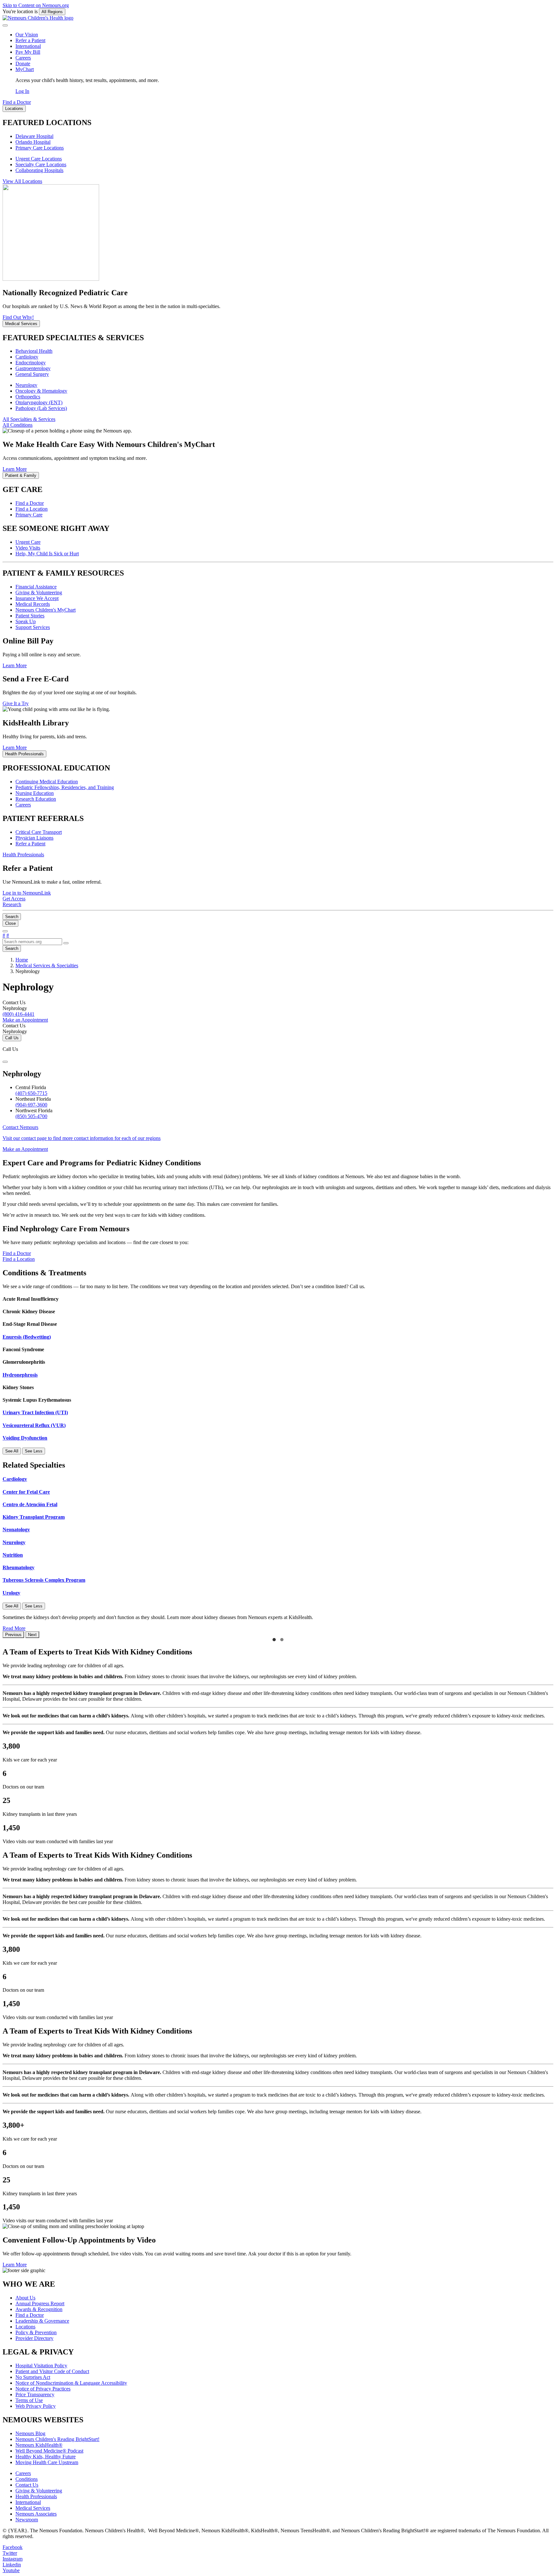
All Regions (52, 12)
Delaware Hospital (34, 136)
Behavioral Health (34, 351)
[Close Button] (5, 1062)
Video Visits (28, 548)
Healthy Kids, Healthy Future (46, 2457)
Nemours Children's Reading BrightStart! (57, 2439)
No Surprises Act (33, 2377)
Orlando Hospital (33, 142)
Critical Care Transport (39, 832)
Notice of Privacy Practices (43, 2389)
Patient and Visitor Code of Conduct (52, 2371)
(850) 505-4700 (31, 1116)
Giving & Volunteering (39, 592)
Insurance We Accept (37, 598)
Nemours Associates (36, 2514)
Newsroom (27, 2520)
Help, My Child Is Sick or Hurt (47, 554)
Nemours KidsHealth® (39, 2445)
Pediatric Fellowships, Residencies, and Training (65, 787)
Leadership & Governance (42, 2321)
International (28, 46)
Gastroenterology (33, 368)
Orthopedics (28, 397)
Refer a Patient (30, 40)
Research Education (36, 799)
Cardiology (27, 357)
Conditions (27, 2479)
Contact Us (27, 2485)
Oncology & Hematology (41, 391)
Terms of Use (29, 2400)
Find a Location (32, 509)
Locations (25, 2327)
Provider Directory (34, 2338)
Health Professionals (36, 2496)
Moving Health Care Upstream (47, 2462)
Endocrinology (31, 363)
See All (12, 1451)
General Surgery (32, 374)
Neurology (26, 385)
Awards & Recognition (39, 2309)
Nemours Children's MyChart (46, 610)
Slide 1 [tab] (274, 1640)
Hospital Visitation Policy (41, 2366)
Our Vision (27, 35)
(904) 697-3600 (31, 1105)
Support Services (33, 627)
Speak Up (26, 621)
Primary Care (29, 515)
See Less (34, 1451)
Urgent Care (28, 542)
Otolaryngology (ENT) (39, 402)
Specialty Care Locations (41, 164)
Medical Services (33, 2508)
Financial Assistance (36, 587)
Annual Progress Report (40, 2303)
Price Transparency (35, 2394)
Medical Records (33, 604)
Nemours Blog (30, 2433)
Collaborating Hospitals (39, 170)
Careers (23, 58)
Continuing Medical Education (47, 782)
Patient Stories (30, 616)
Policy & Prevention (36, 2332)
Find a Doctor (30, 503)
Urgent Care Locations (39, 159)
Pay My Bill (28, 52)
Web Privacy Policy (36, 2406)
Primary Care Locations (40, 148)
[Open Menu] (5, 931)
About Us (25, 2298)
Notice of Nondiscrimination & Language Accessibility (71, 2383)
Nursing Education (35, 793)
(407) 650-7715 (31, 1093)
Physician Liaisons (34, 838)
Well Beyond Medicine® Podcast (49, 2451)
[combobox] (32, 942)
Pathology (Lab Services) (41, 408)
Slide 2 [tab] (282, 1640)
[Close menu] (5, 25)
